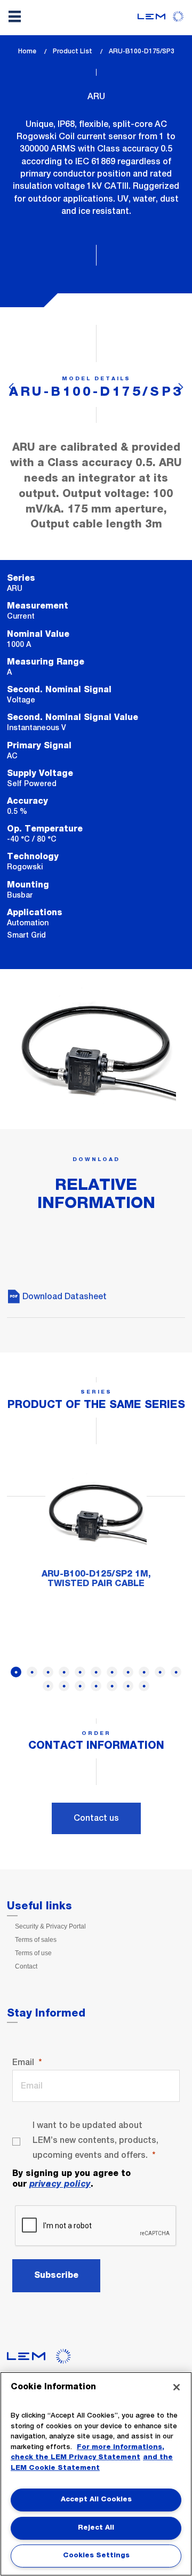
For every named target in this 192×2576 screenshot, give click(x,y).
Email (23, 2062)
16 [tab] (112, 1686)
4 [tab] (64, 1672)
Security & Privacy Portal (50, 1926)
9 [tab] (144, 1672)
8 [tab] (128, 1672)
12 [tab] (48, 1686)
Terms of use (33, 1953)
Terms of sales (36, 1940)
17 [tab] (128, 1686)
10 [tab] (160, 1672)
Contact (26, 1966)
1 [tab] (16, 1672)
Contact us (96, 1818)
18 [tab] (144, 1686)
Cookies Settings (96, 2555)
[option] (96, 1530)
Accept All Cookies (96, 2499)
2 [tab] (32, 1672)
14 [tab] (80, 1686)
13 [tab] (64, 1686)
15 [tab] (96, 1686)
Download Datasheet (63, 1296)
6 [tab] (96, 1672)
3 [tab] (48, 1672)
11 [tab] (176, 1672)
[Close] (177, 2387)
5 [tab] (80, 1672)
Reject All (96, 2528)
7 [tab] (112, 1672)
